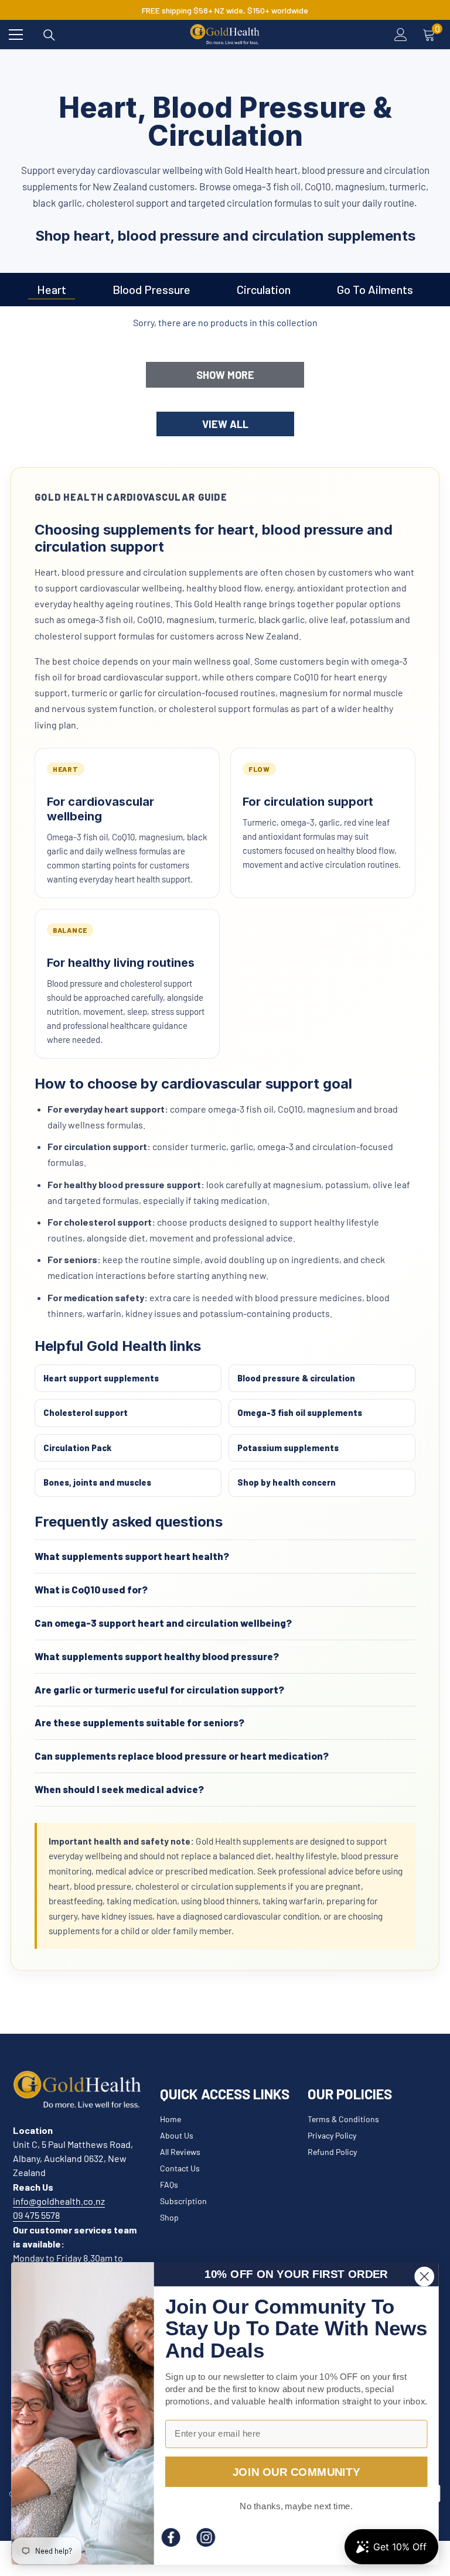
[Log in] (401, 35)
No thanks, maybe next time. (296, 2506)
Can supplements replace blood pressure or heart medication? (182, 1756)
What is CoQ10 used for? (91, 1589)
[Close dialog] (424, 2276)
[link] (171, 2537)
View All (225, 424)
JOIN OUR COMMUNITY (296, 2471)
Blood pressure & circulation (296, 1378)
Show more (225, 375)
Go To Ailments (375, 289)
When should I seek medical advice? (119, 1789)
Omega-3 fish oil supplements (300, 1412)
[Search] (49, 35)
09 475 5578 (36, 2215)
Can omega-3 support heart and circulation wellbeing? (163, 1623)
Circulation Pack (77, 1448)
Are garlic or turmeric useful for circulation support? (159, 1689)
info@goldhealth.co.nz (59, 2201)
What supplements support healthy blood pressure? (157, 1656)
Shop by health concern (287, 1482)
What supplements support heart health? (132, 1556)
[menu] (16, 35)
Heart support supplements (101, 1378)
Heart (52, 289)
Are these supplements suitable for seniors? (139, 1722)
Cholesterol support (86, 1412)
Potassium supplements (288, 1448)
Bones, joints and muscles (97, 1482)
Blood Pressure (151, 289)
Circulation (264, 289)
